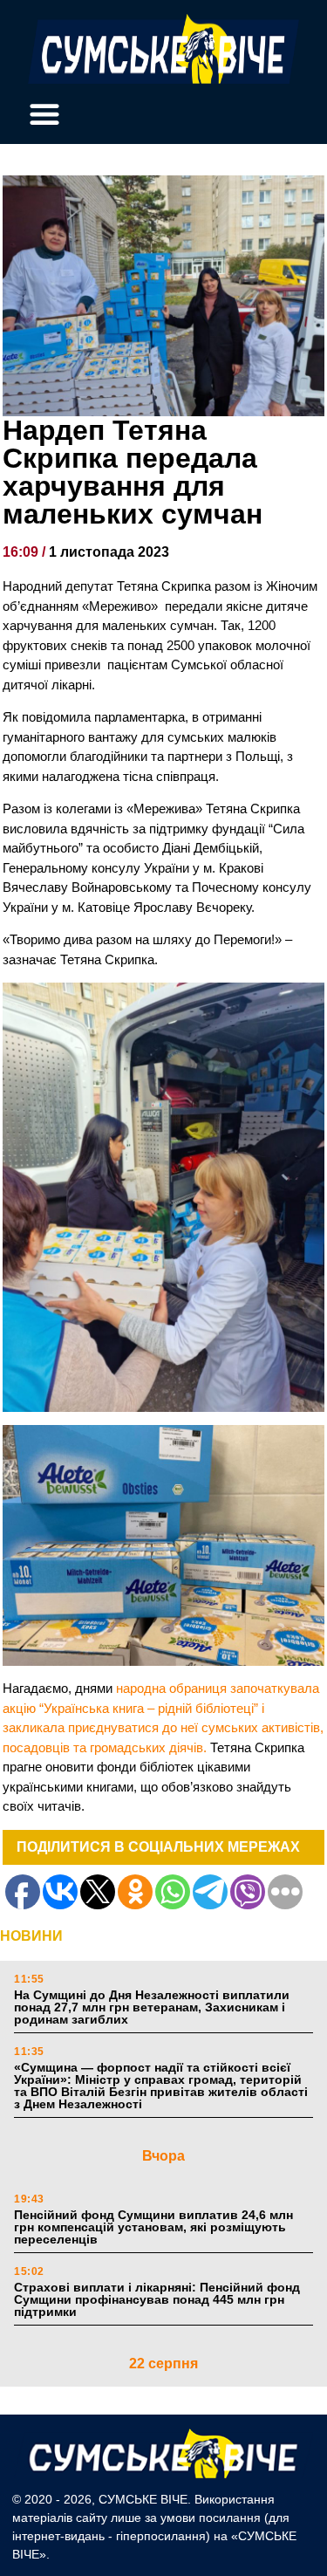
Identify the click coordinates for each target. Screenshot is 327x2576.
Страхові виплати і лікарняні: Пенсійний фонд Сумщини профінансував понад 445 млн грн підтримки (157, 2299)
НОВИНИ (31, 1936)
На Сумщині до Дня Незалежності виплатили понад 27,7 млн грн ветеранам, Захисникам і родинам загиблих (152, 2007)
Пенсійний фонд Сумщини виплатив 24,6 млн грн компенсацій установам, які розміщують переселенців (153, 2227)
